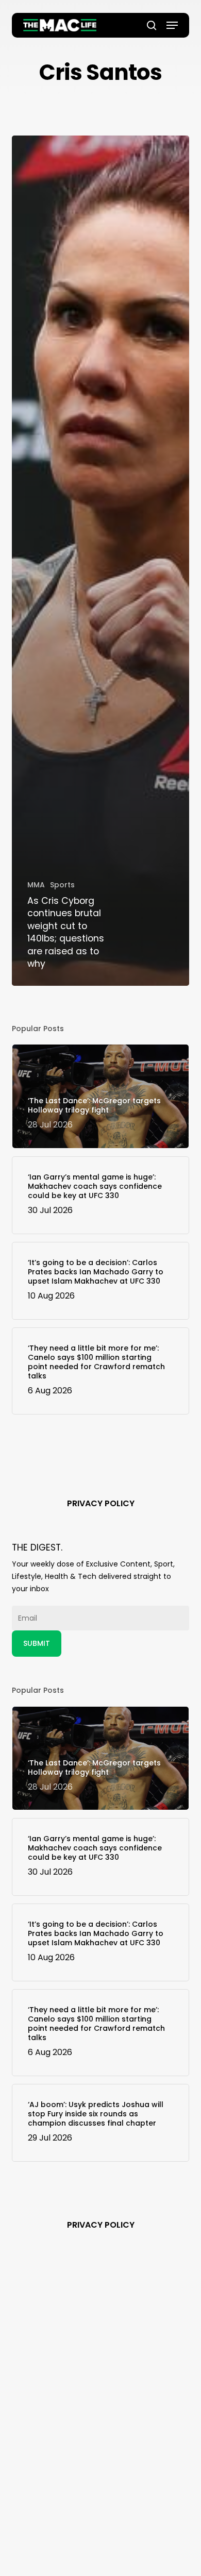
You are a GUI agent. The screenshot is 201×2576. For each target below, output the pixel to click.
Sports (62, 885)
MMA (36, 885)
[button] (172, 25)
